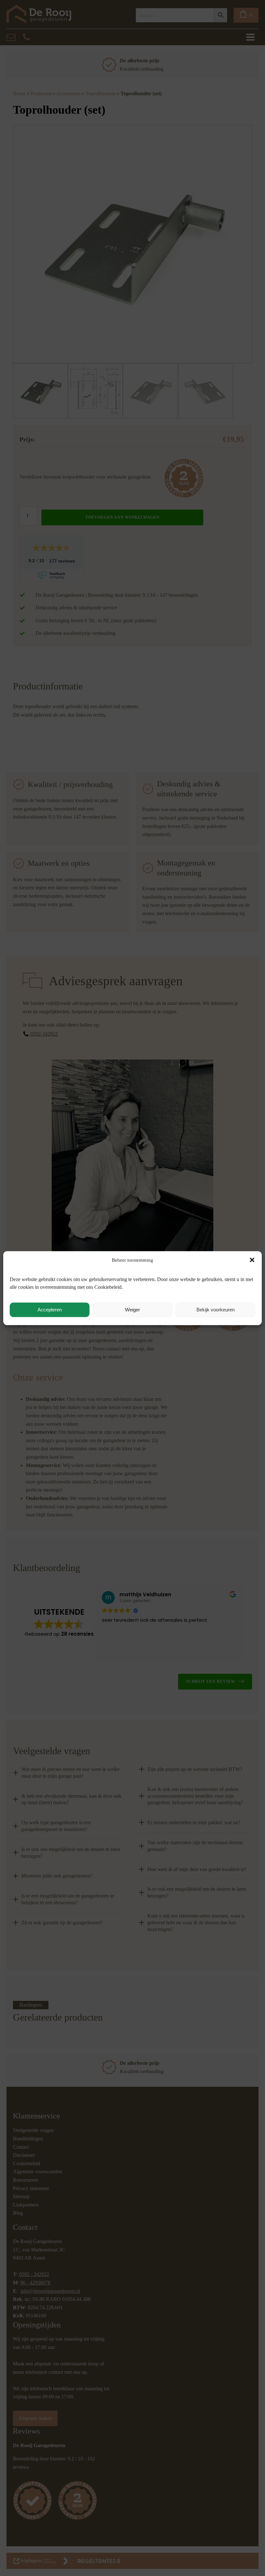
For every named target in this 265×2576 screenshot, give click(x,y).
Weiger (132, 1310)
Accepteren (50, 1310)
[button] (252, 1260)
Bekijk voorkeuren (216, 1310)
